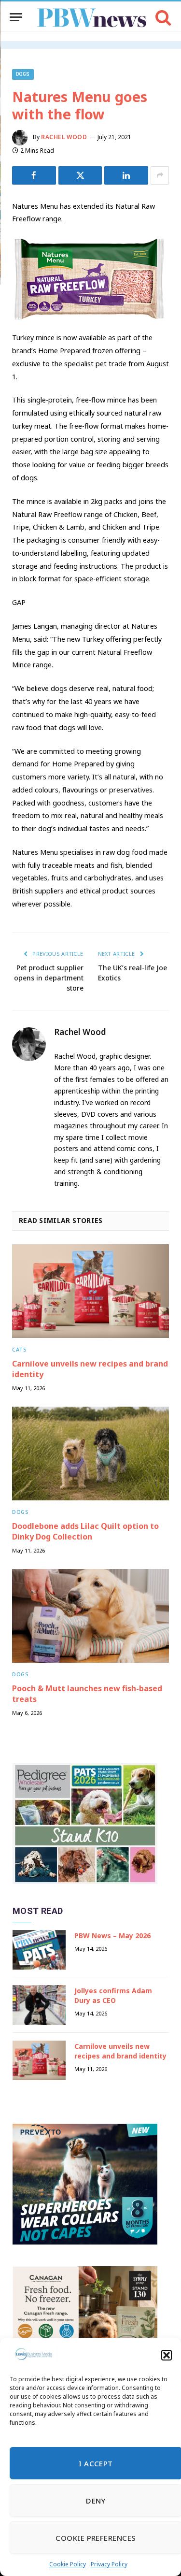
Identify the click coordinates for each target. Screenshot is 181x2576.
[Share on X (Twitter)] (80, 175)
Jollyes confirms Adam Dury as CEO (113, 1995)
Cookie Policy (68, 2564)
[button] (167, 2355)
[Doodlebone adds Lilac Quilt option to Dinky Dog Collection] (90, 1453)
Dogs (23, 74)
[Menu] (16, 17)
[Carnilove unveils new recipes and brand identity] (90, 1291)
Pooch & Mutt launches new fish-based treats (87, 1694)
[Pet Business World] (91, 17)
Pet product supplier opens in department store (49, 978)
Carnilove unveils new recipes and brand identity (90, 1369)
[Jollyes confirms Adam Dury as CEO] (39, 2005)
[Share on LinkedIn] (126, 175)
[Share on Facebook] (34, 175)
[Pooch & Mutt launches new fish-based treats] (90, 1616)
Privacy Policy (109, 2564)
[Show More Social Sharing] (160, 175)
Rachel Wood (64, 137)
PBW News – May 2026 (112, 1936)
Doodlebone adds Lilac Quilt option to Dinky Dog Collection (85, 1531)
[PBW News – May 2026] (39, 1950)
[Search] (162, 17)
